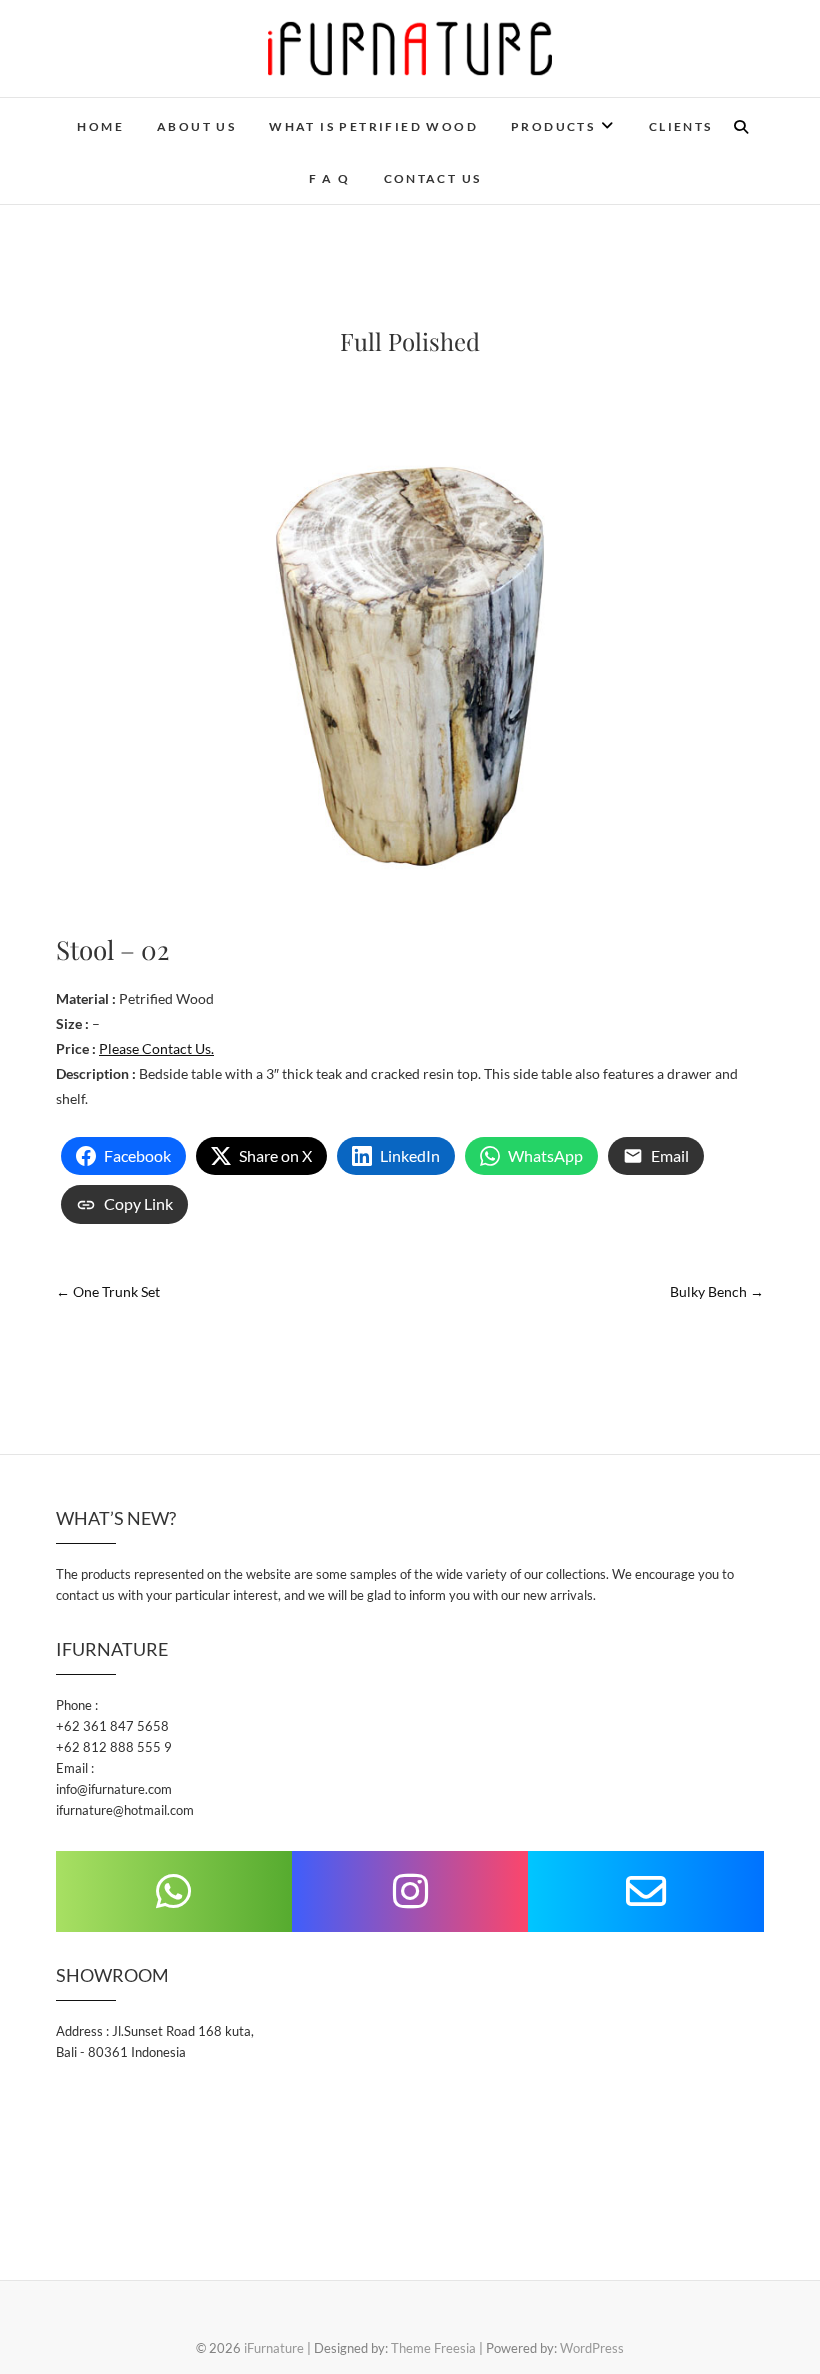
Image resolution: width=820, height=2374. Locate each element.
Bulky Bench (717, 1291)
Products (553, 126)
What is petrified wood (373, 126)
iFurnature (274, 2348)
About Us (196, 126)
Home (100, 126)
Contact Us (433, 178)
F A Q (330, 178)
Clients (681, 126)
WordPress (592, 2348)
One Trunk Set (108, 1291)
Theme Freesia (433, 2348)
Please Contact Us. (156, 1048)
